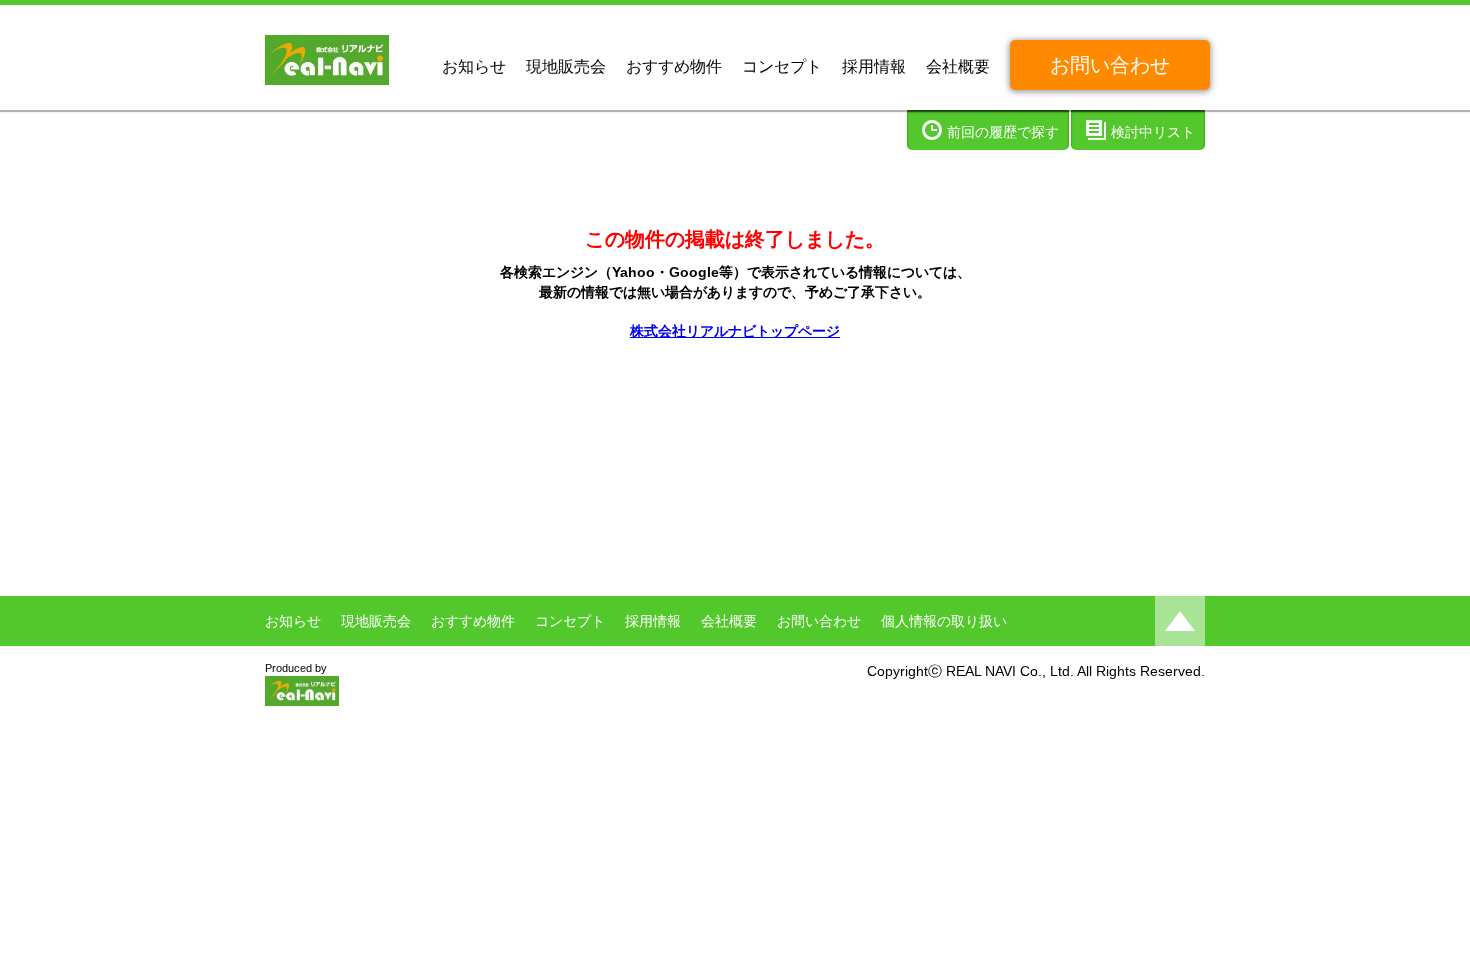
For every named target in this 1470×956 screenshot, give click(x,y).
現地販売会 (566, 66)
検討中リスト (1153, 132)
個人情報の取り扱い (944, 621)
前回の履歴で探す (1003, 132)
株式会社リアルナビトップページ (735, 331)
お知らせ (474, 66)
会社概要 (958, 66)
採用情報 (874, 66)
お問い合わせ (1110, 65)
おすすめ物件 (674, 66)
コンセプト (782, 66)
